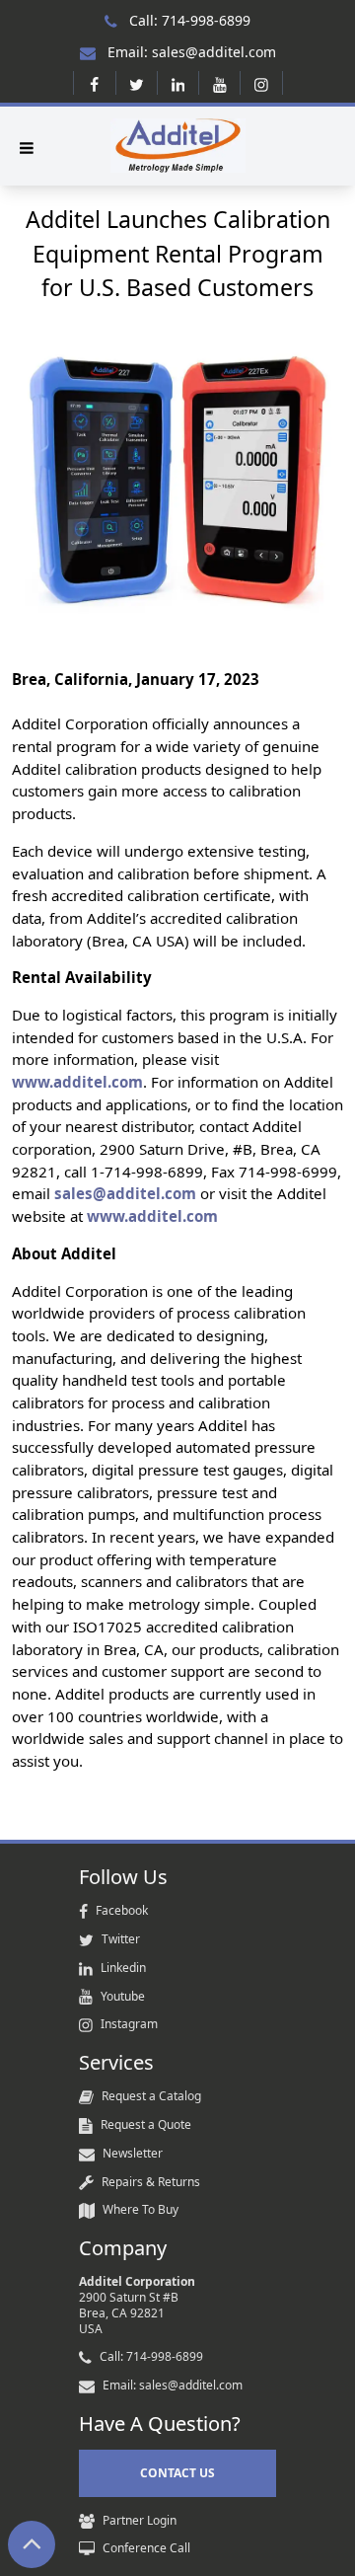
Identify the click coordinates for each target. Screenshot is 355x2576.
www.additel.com (77, 1082)
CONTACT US (177, 2473)
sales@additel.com (125, 1193)
